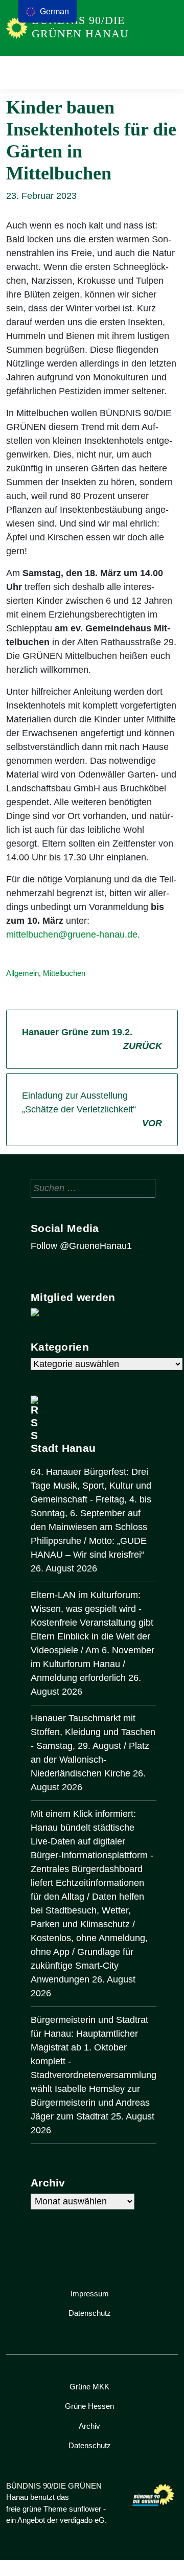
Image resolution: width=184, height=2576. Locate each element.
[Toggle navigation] (167, 72)
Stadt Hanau (63, 1448)
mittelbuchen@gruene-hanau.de (72, 934)
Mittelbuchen (64, 973)
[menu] (48, 11)
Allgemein (22, 973)
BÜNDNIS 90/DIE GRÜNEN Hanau (80, 27)
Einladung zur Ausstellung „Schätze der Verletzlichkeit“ (92, 1109)
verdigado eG (82, 2520)
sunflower (85, 2509)
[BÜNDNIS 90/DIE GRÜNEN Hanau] (17, 28)
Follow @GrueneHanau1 (81, 1246)
